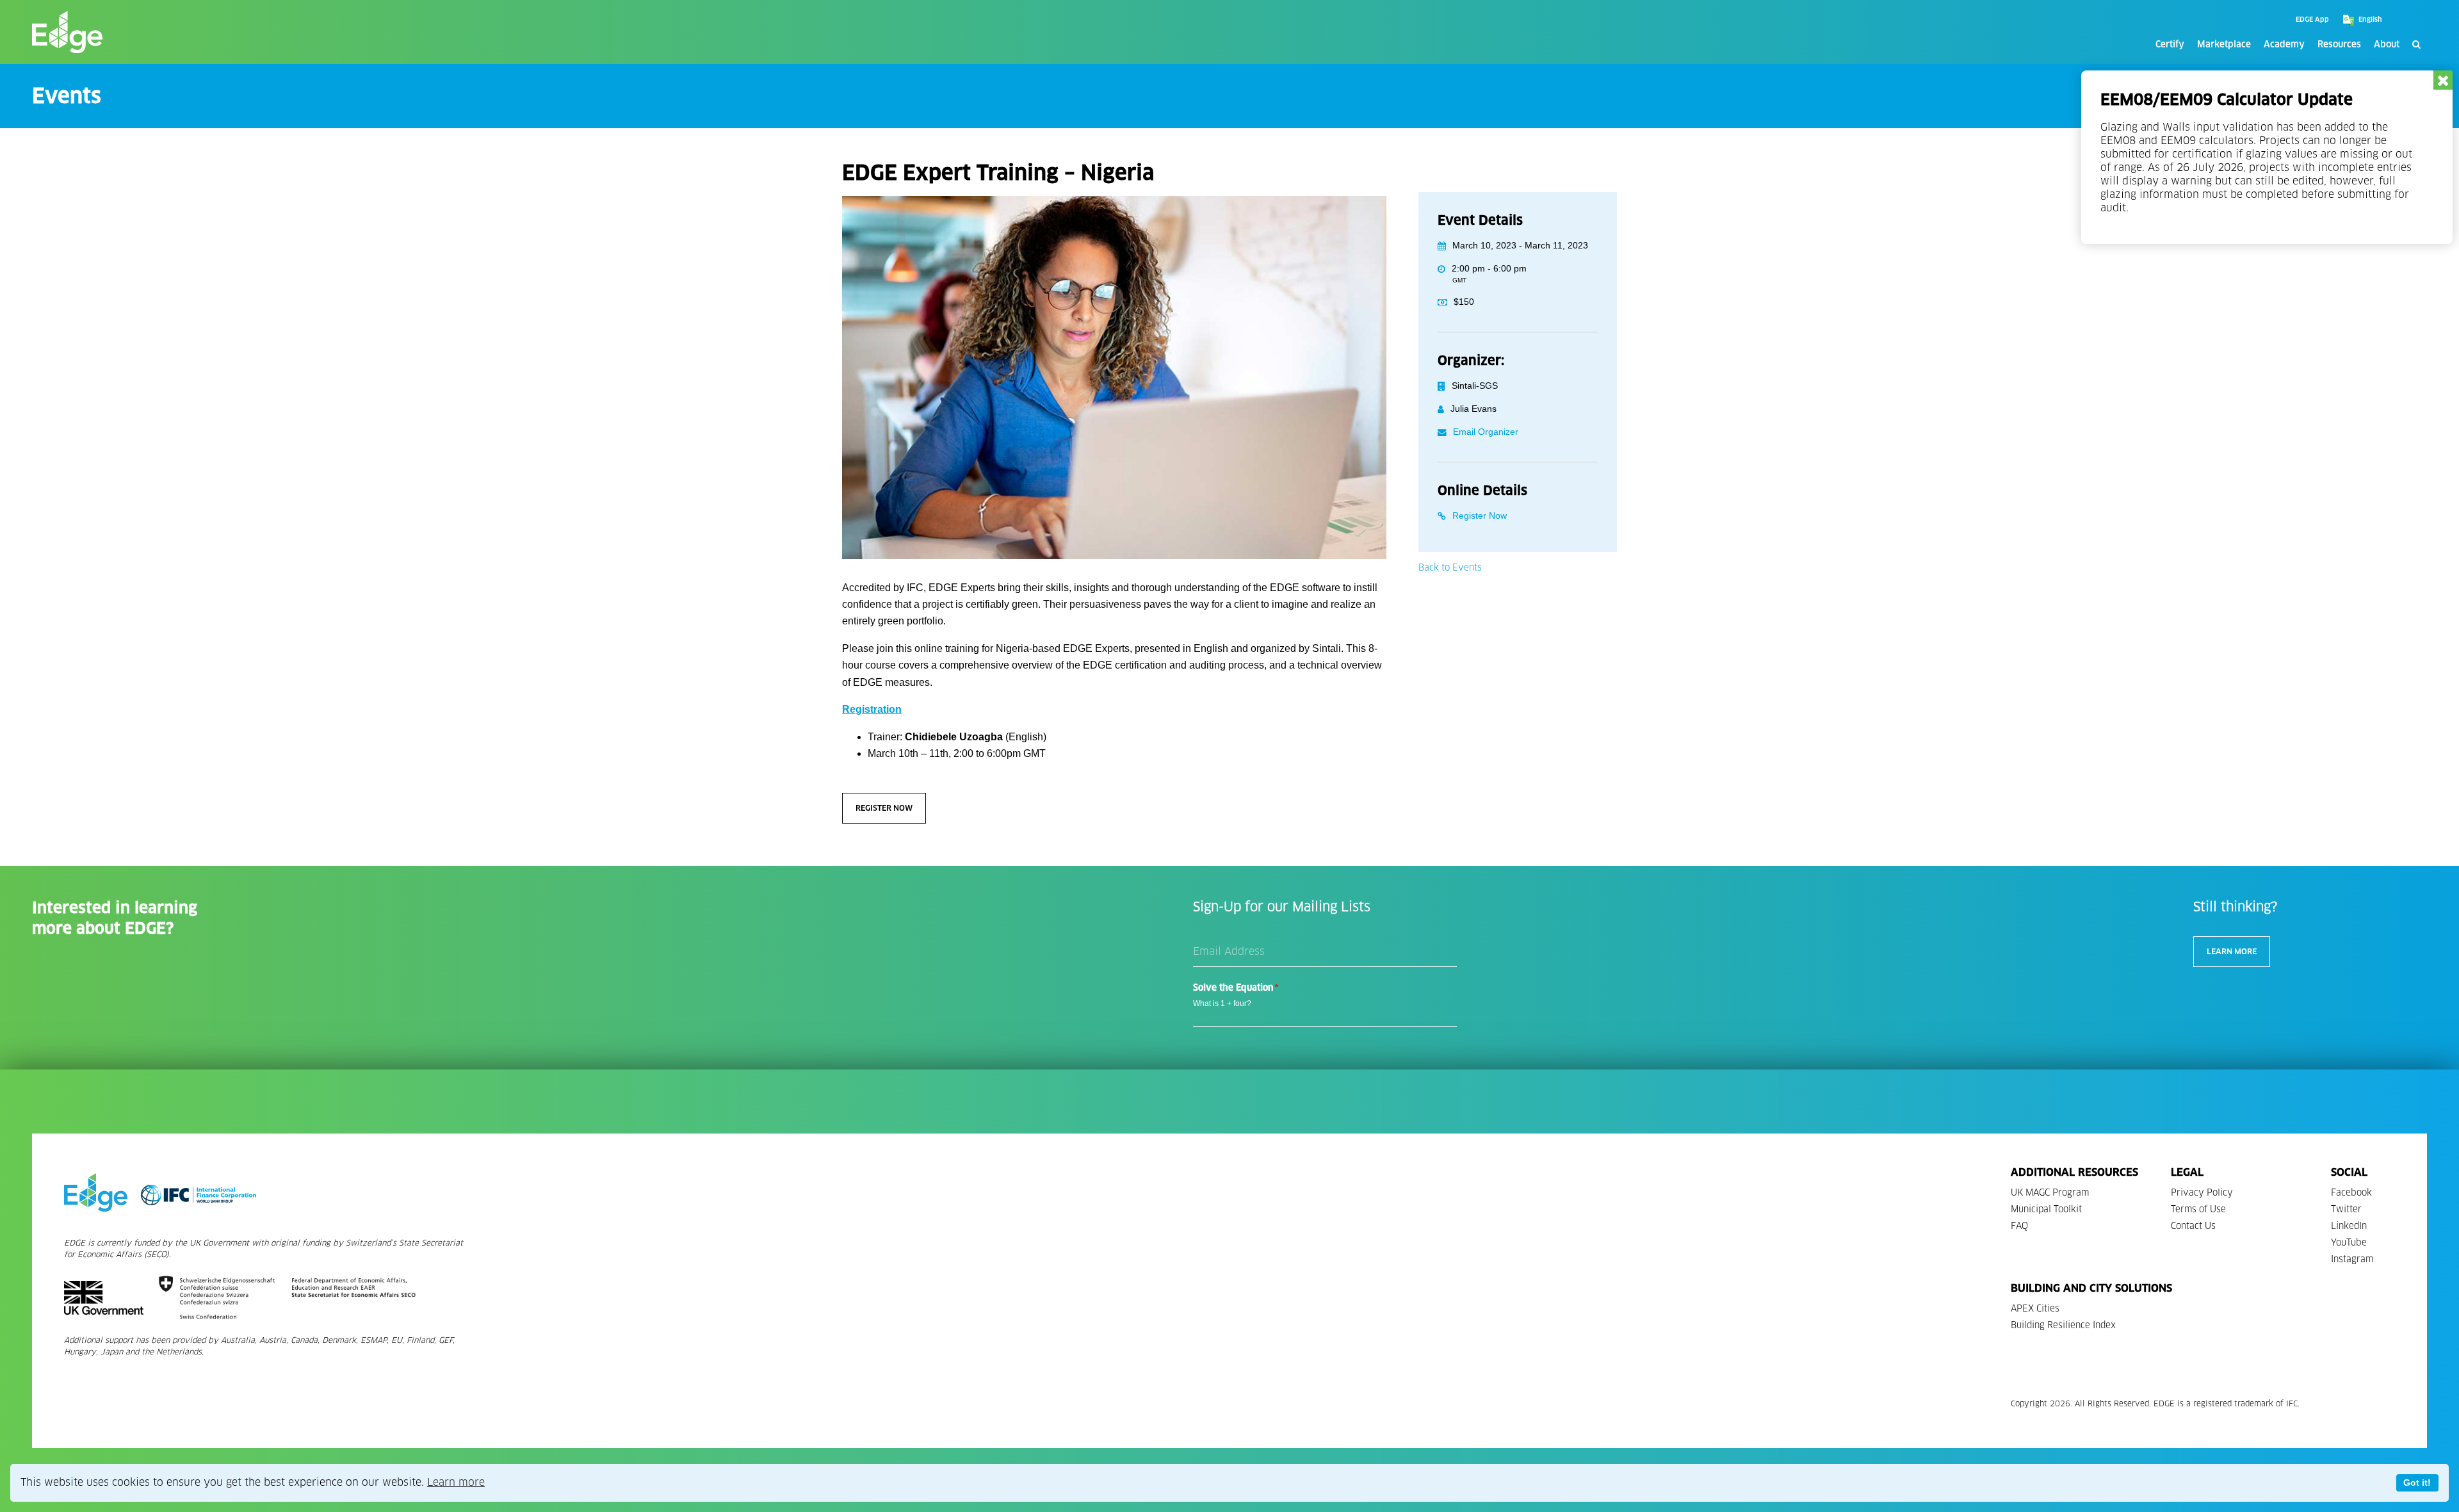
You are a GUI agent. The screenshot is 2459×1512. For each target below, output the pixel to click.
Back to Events (1450, 568)
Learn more (456, 1482)
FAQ (2019, 1226)
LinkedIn (2349, 1226)
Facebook (2351, 1193)
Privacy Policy (2202, 1193)
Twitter (2346, 1209)
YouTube (2349, 1243)
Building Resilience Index (2063, 1325)
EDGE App (2312, 20)
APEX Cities (2035, 1309)
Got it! (2417, 1483)
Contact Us (2193, 1226)
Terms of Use (2198, 1209)
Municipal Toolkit (2046, 1209)
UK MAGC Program (2050, 1193)
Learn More (2232, 951)
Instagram (2352, 1259)
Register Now (884, 808)
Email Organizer (1486, 432)
